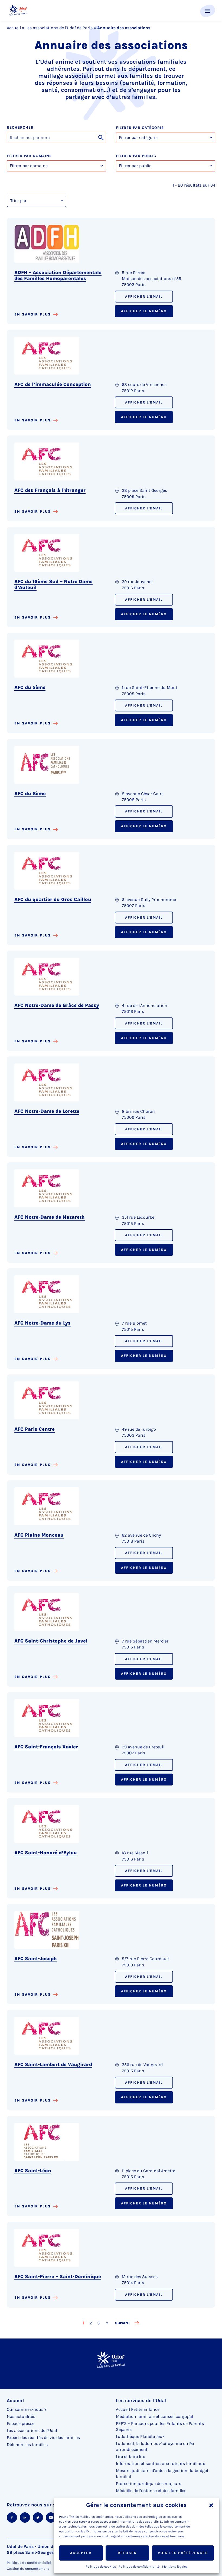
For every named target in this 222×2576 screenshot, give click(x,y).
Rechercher (20, 128)
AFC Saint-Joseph (36, 1959)
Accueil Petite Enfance (138, 2409)
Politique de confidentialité (139, 2567)
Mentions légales (175, 2567)
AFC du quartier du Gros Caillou (53, 899)
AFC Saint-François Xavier (46, 1747)
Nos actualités (21, 2416)
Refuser (127, 2553)
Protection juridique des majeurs (148, 2484)
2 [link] (91, 2323)
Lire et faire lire (130, 2456)
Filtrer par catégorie (140, 128)
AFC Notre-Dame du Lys (43, 1323)
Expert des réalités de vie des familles (43, 2437)
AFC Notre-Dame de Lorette (47, 1111)
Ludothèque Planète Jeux (140, 2436)
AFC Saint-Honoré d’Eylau (46, 1853)
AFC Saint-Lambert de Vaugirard (53, 2064)
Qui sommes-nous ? (27, 2409)
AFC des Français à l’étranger (50, 490)
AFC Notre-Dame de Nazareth (50, 1217)
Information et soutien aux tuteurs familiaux (160, 2463)
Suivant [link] (123, 2323)
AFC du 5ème (30, 687)
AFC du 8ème (30, 793)
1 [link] (84, 2323)
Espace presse (21, 2423)
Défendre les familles (27, 2445)
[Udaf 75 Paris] (18, 10)
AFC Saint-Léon (33, 2171)
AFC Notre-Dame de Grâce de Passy (57, 1005)
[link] (107, 2323)
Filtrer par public (136, 156)
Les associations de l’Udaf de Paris (59, 28)
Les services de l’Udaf (141, 2401)
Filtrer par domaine (29, 156)
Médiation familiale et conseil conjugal (154, 2416)
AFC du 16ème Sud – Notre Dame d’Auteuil (53, 584)
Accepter (81, 2553)
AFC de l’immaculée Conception (53, 384)
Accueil (14, 28)
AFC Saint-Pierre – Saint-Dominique (58, 2276)
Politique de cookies (101, 2567)
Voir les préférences (183, 2553)
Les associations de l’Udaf (32, 2430)
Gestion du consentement (28, 2569)
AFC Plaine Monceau (39, 1535)
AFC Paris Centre (35, 1429)
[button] (211, 2505)
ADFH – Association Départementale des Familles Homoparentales (58, 275)
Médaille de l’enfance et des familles (151, 2491)
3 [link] (99, 2323)
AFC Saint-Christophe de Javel (51, 1641)
